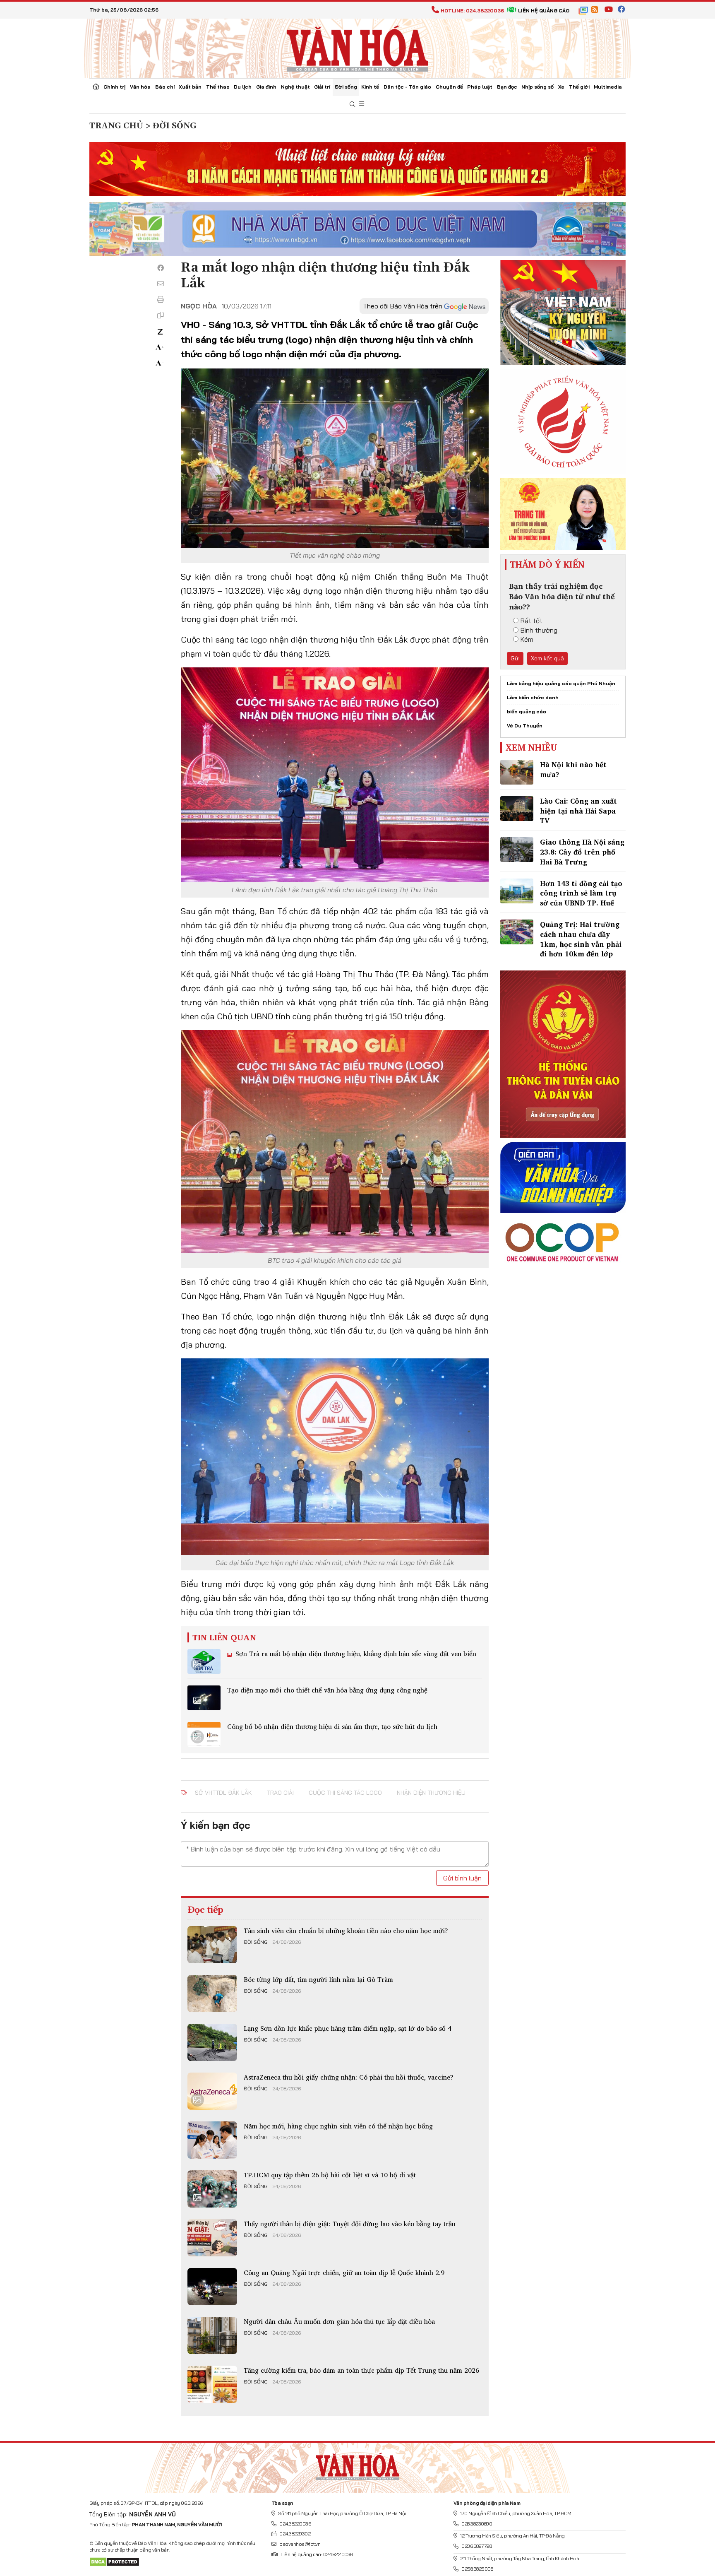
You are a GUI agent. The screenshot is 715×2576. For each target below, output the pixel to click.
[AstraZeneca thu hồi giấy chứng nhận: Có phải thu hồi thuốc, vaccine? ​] (212, 2091)
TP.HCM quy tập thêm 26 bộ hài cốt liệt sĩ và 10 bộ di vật (330, 2175)
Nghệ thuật (295, 87)
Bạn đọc (507, 87)
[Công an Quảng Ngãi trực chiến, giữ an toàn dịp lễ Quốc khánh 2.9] (212, 2287)
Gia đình (266, 87)
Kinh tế (370, 87)
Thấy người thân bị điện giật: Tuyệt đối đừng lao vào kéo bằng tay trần (350, 2224)
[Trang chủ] (96, 87)
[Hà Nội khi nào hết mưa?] (517, 772)
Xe (561, 87)
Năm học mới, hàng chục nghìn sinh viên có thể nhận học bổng (338, 2126)
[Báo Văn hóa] (357, 48)
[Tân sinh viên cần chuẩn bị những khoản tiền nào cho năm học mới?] (212, 1945)
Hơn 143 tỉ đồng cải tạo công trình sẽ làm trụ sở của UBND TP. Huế (581, 893)
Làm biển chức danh (533, 697)
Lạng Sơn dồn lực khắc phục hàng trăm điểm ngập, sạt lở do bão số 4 (348, 2028)
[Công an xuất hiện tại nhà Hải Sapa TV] (517, 809)
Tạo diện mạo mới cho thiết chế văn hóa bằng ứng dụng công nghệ (327, 1690)
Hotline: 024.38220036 (472, 11)
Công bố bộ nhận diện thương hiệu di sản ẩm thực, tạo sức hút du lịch (332, 1726)
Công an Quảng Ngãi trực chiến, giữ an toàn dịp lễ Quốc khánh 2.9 (344, 2273)
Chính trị (114, 87)
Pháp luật (480, 87)
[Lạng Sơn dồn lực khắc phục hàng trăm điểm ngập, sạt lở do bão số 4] (212, 2042)
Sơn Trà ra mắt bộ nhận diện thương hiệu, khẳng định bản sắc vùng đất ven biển (355, 1654)
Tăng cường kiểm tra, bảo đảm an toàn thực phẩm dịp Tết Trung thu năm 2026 (361, 2370)
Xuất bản (190, 87)
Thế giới (579, 87)
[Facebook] (161, 268)
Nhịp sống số (537, 87)
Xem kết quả (547, 658)
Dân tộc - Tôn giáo (407, 87)
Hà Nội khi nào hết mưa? (573, 769)
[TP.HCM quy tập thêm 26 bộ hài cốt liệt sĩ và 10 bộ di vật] (212, 2189)
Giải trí (322, 87)
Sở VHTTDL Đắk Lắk (223, 1793)
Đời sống (346, 87)
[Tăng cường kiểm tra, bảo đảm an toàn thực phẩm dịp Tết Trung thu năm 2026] (212, 2384)
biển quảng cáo (527, 711)
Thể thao (218, 87)
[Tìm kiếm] (353, 105)
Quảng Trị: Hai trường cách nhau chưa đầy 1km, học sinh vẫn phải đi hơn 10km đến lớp (581, 939)
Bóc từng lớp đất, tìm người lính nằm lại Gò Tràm (318, 1979)
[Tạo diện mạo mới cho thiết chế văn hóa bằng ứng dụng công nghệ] (204, 1698)
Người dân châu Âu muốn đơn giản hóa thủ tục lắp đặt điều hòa (339, 2321)
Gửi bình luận (462, 1878)
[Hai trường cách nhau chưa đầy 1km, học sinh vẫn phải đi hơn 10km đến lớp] (517, 932)
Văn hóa (140, 87)
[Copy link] (161, 315)
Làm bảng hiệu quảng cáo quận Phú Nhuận (561, 683)
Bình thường (539, 630)
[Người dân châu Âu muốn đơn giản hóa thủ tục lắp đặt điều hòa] (212, 2335)
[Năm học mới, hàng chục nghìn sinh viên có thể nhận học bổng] (212, 2140)
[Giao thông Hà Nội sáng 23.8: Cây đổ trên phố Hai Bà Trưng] (517, 850)
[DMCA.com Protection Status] (114, 2561)
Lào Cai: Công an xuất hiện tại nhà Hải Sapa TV (578, 811)
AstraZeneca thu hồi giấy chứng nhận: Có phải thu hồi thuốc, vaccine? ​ (350, 2077)
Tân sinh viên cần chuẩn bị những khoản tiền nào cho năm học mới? (346, 1931)
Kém (527, 639)
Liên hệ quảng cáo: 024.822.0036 (317, 2554)
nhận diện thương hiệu (431, 1793)
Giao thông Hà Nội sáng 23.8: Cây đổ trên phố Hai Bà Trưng (582, 852)
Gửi (515, 658)
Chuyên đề (449, 87)
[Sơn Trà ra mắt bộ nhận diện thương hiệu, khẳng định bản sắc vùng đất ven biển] (204, 1661)
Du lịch (243, 87)
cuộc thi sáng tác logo (345, 1793)
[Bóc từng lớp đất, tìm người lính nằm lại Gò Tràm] (212, 1993)
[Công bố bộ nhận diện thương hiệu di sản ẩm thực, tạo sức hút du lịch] (204, 1734)
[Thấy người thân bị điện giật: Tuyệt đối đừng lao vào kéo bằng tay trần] (212, 2238)
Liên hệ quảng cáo (544, 11)
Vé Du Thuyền (525, 726)
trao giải (280, 1793)
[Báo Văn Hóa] (357, 2465)
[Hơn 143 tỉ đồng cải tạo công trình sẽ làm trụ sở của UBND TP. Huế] (517, 891)
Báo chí (165, 87)
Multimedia (608, 87)
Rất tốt (531, 621)
